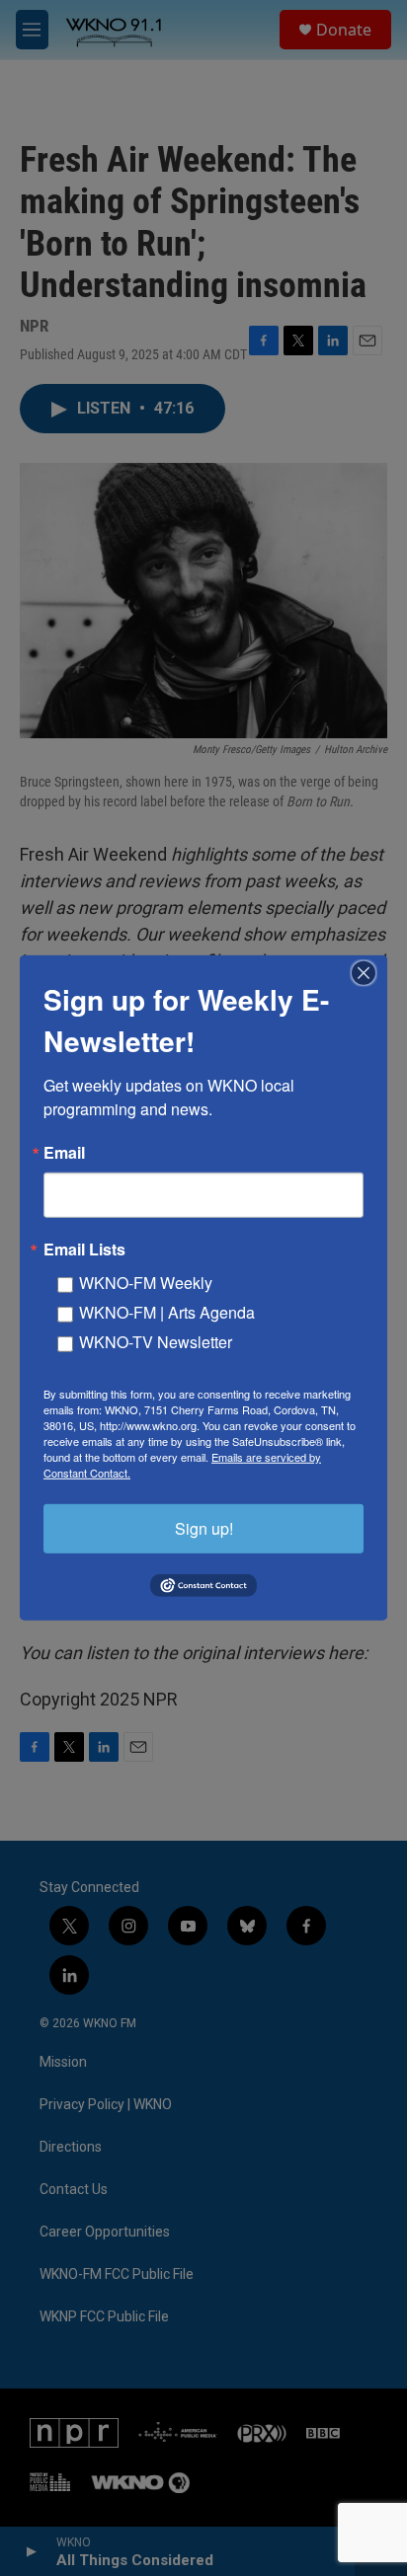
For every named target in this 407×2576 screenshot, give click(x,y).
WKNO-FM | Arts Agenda (167, 1312)
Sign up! (204, 1528)
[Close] (369, 973)
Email (64, 1153)
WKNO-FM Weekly (146, 1283)
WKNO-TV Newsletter (156, 1342)
